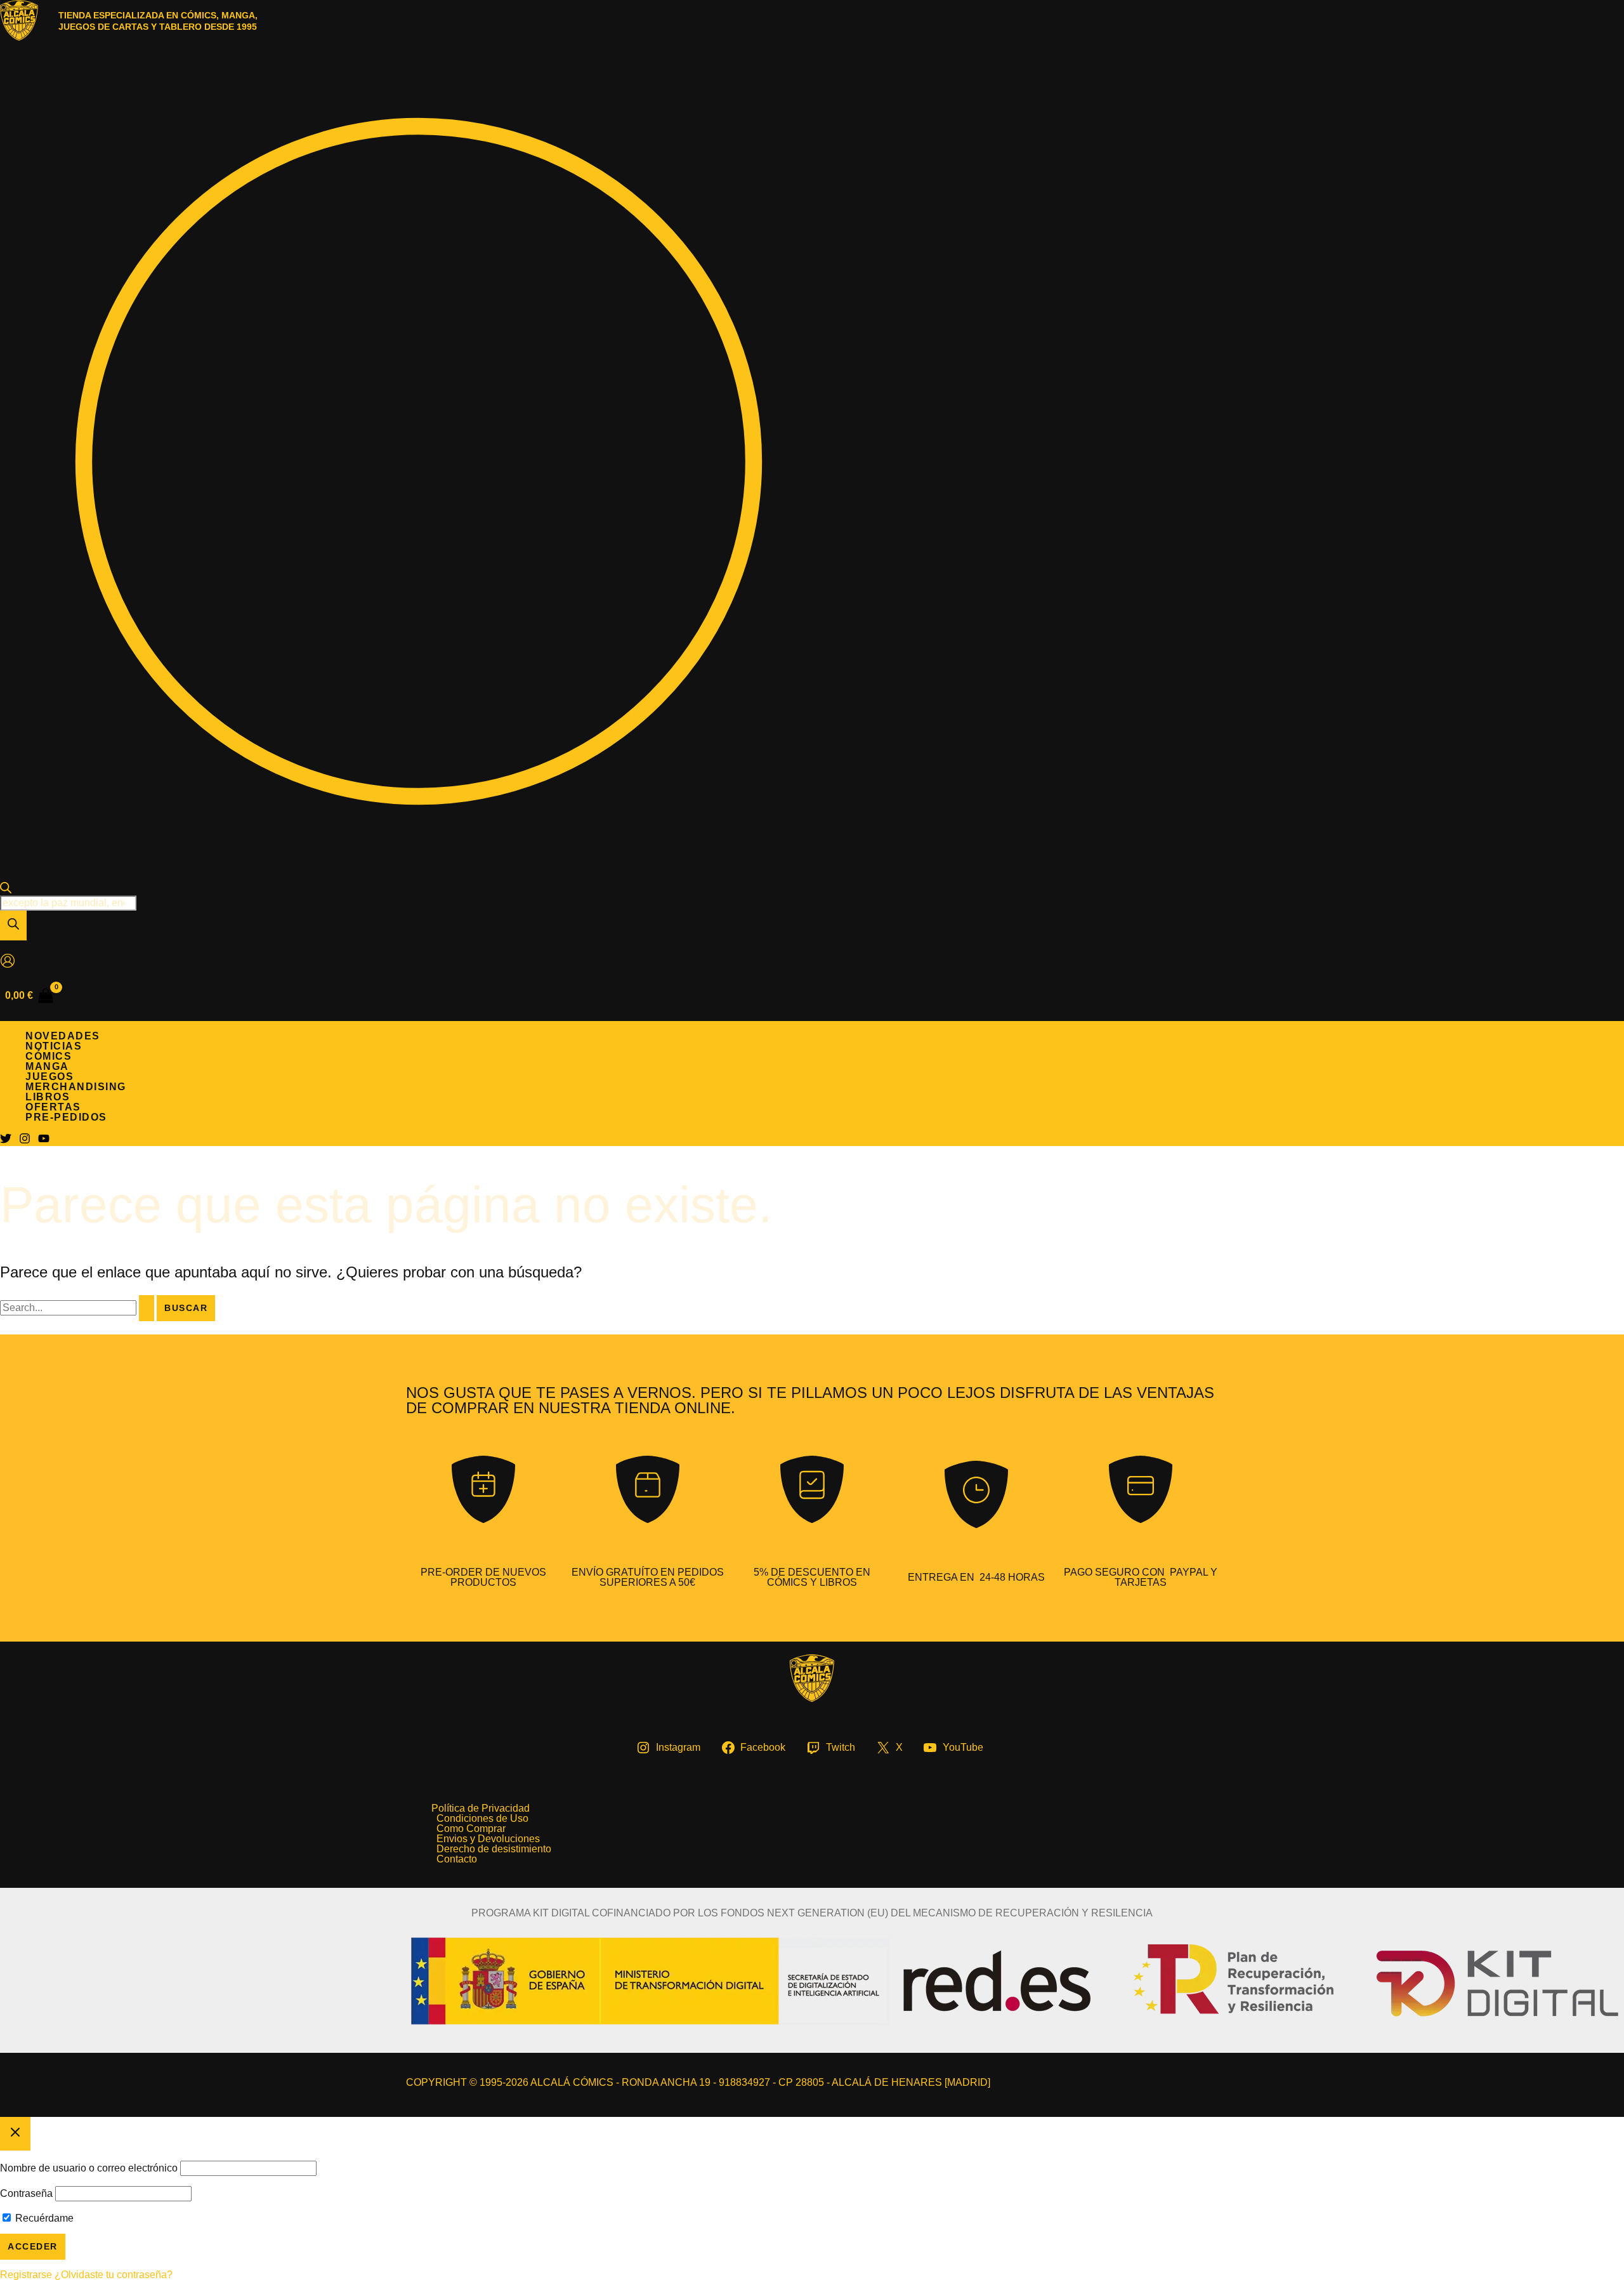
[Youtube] (44, 1141)
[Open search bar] (6, 890)
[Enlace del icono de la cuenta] (8, 962)
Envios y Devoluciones (488, 1839)
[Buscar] (13, 926)
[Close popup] (15, 2134)
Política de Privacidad (481, 1809)
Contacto (457, 1859)
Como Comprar (471, 1829)
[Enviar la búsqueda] (147, 1308)
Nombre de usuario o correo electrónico (89, 2168)
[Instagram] (25, 1141)
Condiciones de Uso (482, 1819)
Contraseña (26, 2193)
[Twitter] (6, 1141)
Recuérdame (43, 2218)
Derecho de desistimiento (494, 1849)
